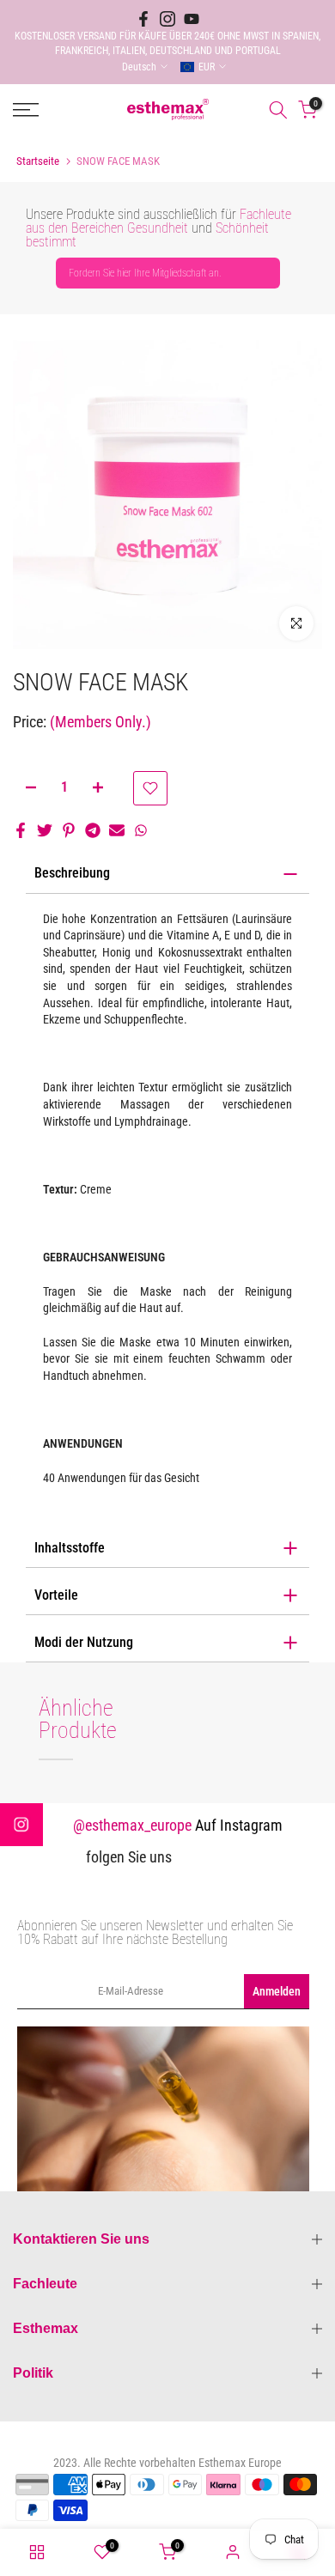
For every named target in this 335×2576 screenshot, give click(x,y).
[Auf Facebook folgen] (143, 19)
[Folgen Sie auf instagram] (167, 19)
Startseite (38, 161)
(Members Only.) (100, 722)
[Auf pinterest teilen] (69, 830)
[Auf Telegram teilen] (93, 830)
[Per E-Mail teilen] (117, 830)
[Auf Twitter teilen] (45, 830)
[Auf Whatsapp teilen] (141, 830)
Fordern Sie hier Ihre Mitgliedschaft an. (145, 273)
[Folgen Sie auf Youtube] (192, 19)
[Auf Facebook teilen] (21, 830)
